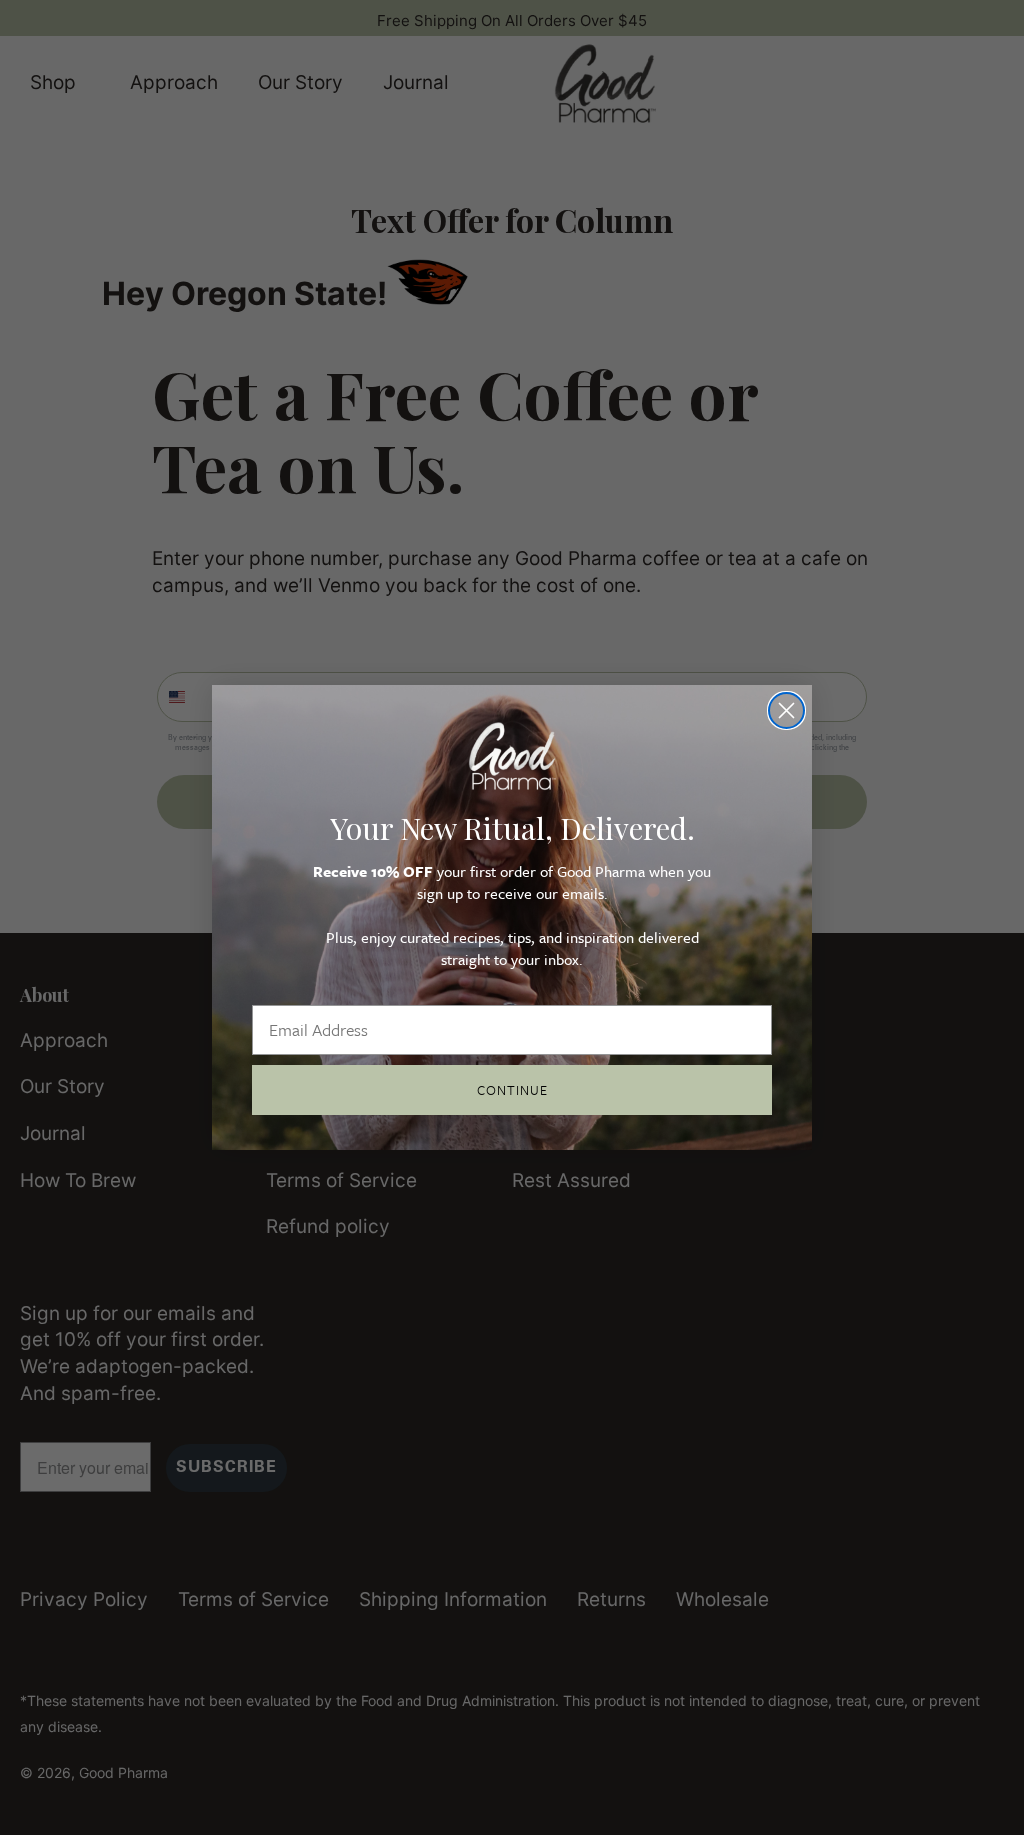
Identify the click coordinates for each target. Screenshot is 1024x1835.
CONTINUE (512, 1090)
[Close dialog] (786, 710)
